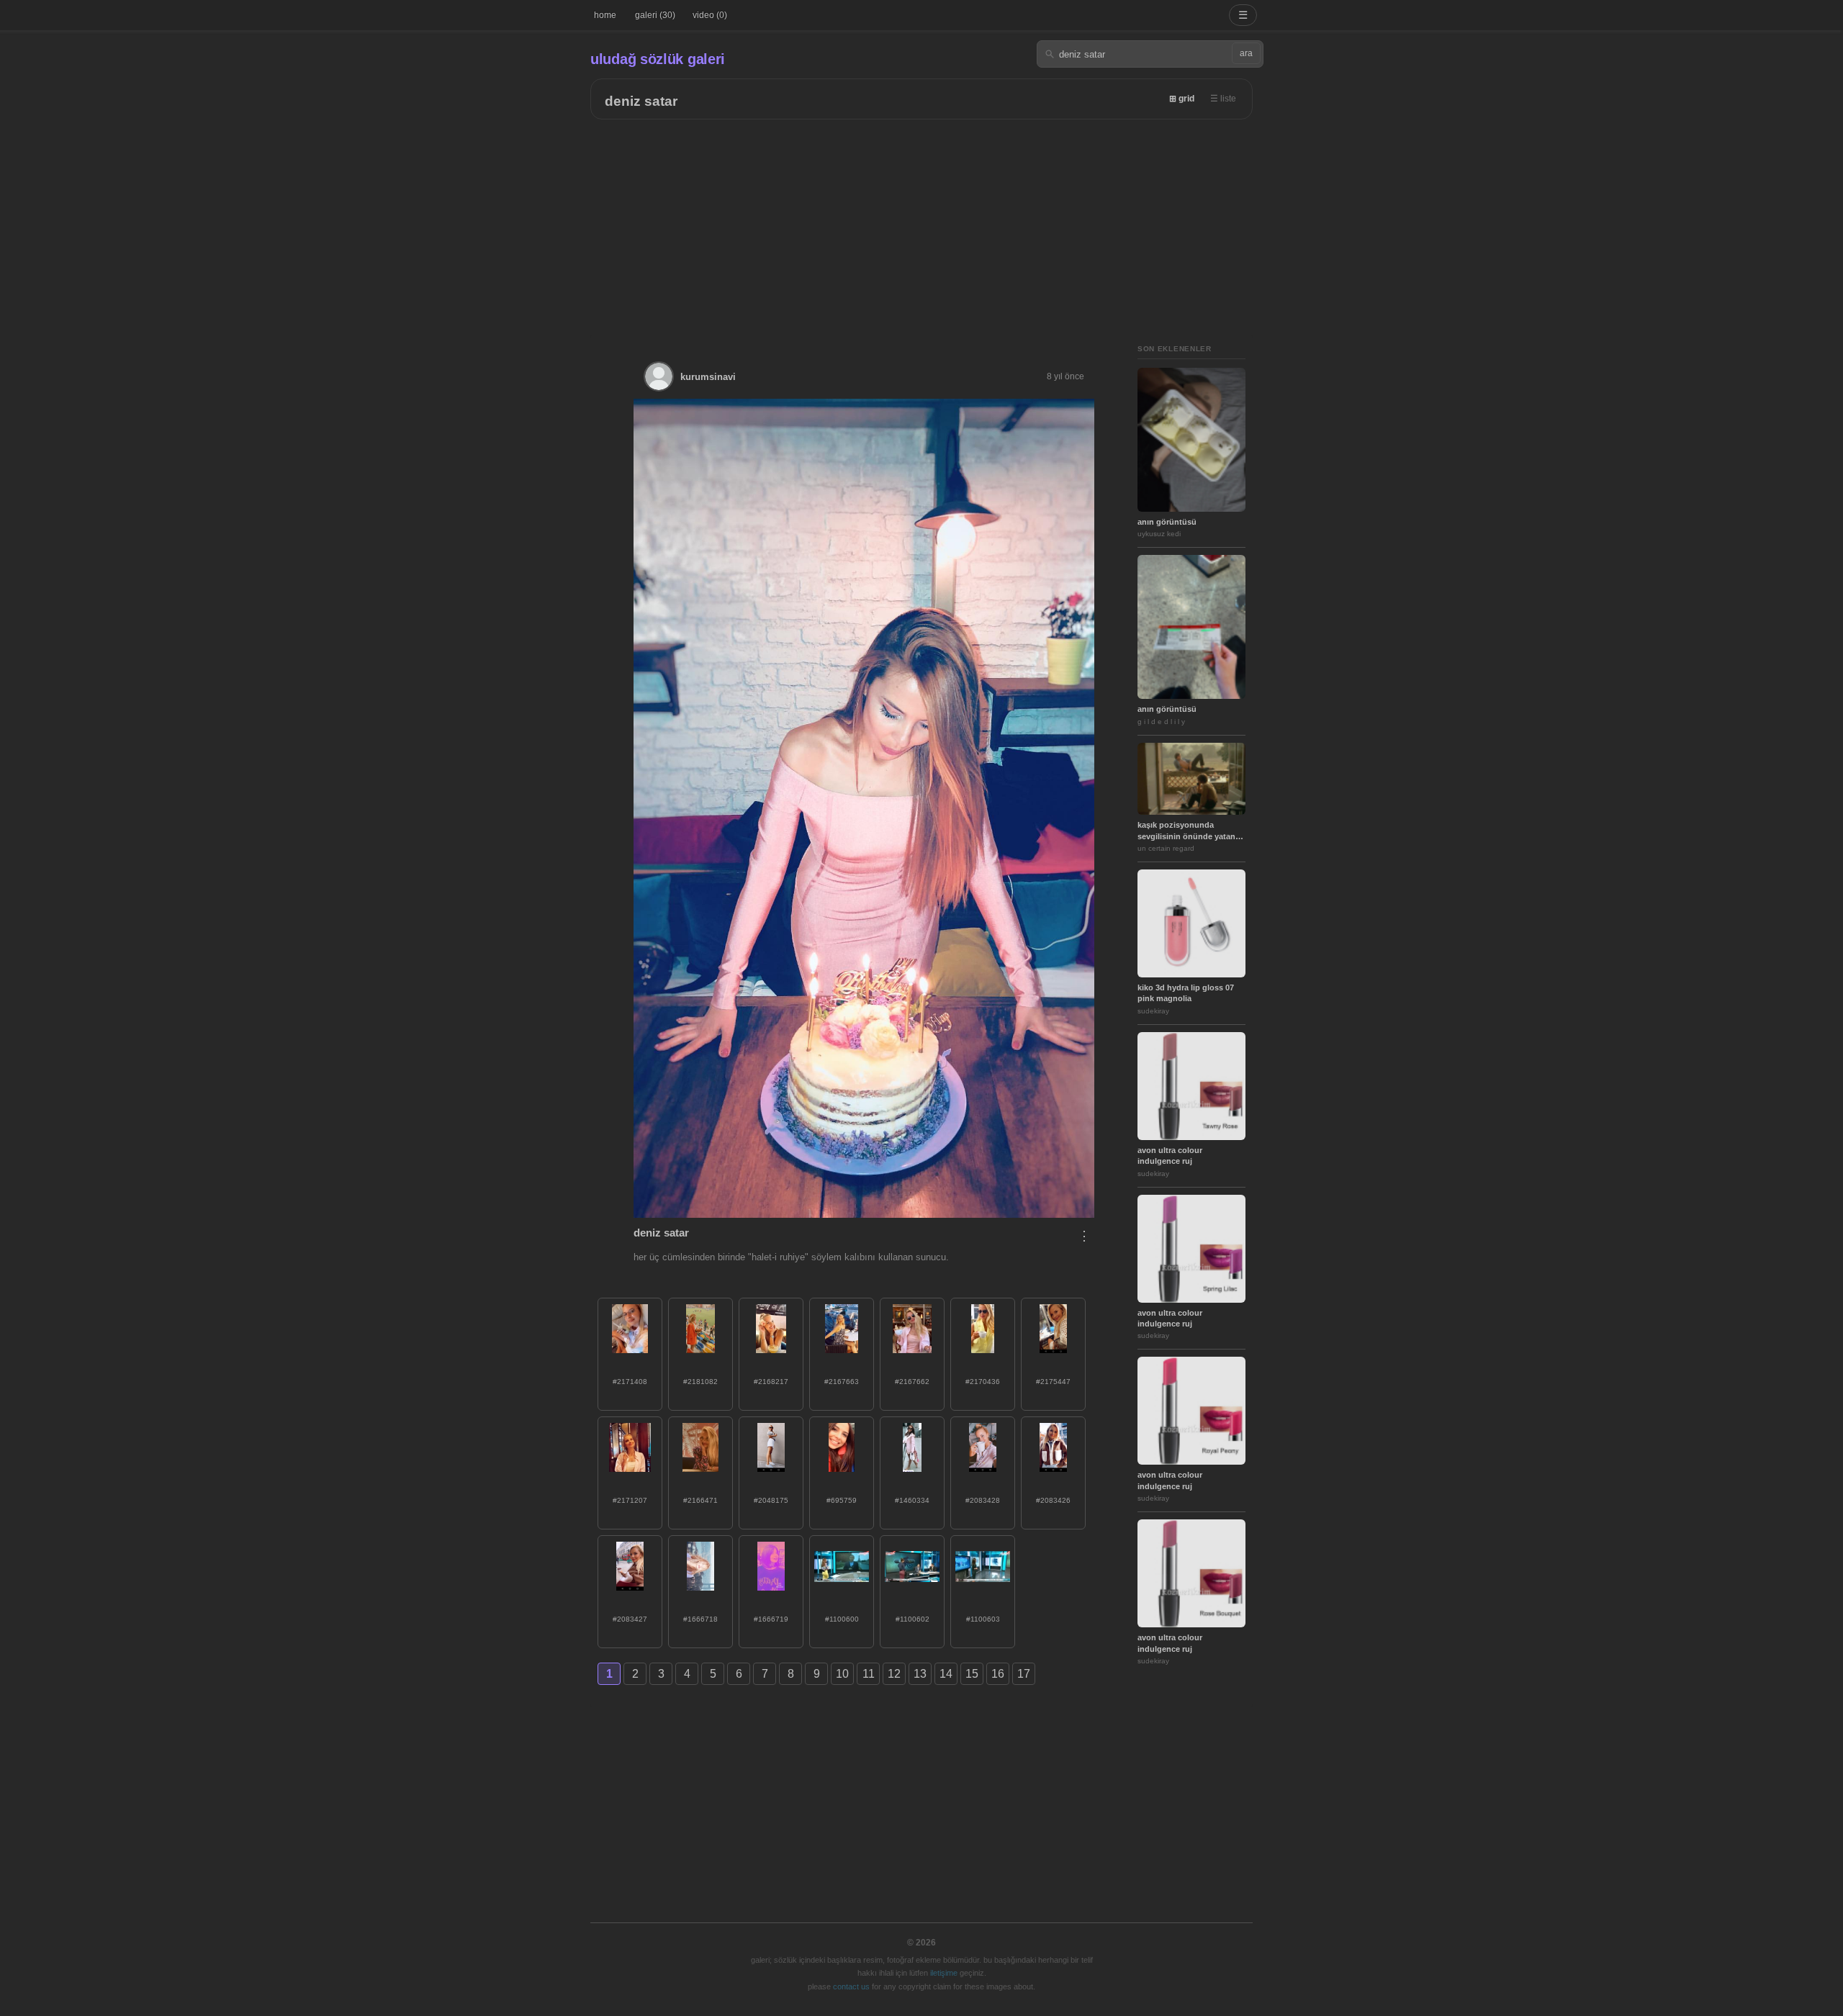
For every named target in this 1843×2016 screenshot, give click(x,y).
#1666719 (771, 1619)
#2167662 (912, 1382)
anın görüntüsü (1167, 522)
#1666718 (700, 1619)
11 (869, 1674)
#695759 (842, 1500)
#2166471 (700, 1500)
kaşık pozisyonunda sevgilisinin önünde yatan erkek (1186, 831)
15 (972, 1674)
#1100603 (983, 1619)
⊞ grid (1182, 99)
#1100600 (842, 1619)
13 (920, 1674)
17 (1024, 1674)
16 (998, 1674)
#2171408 (630, 1382)
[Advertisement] (921, 227)
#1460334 (912, 1500)
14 (946, 1674)
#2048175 (771, 1500)
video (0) (710, 15)
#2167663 (842, 1382)
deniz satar (641, 101)
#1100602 (913, 1619)
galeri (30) (655, 15)
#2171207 (630, 1500)
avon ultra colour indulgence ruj (1170, 1156)
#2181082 (700, 1382)
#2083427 (630, 1619)
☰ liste (1223, 99)
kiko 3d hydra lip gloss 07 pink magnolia (1186, 993)
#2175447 (1053, 1382)
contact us (851, 1986)
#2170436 (983, 1382)
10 (842, 1674)
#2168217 (771, 1382)
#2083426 (1053, 1500)
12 (894, 1674)
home (605, 15)
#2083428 (983, 1500)
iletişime (944, 1973)
